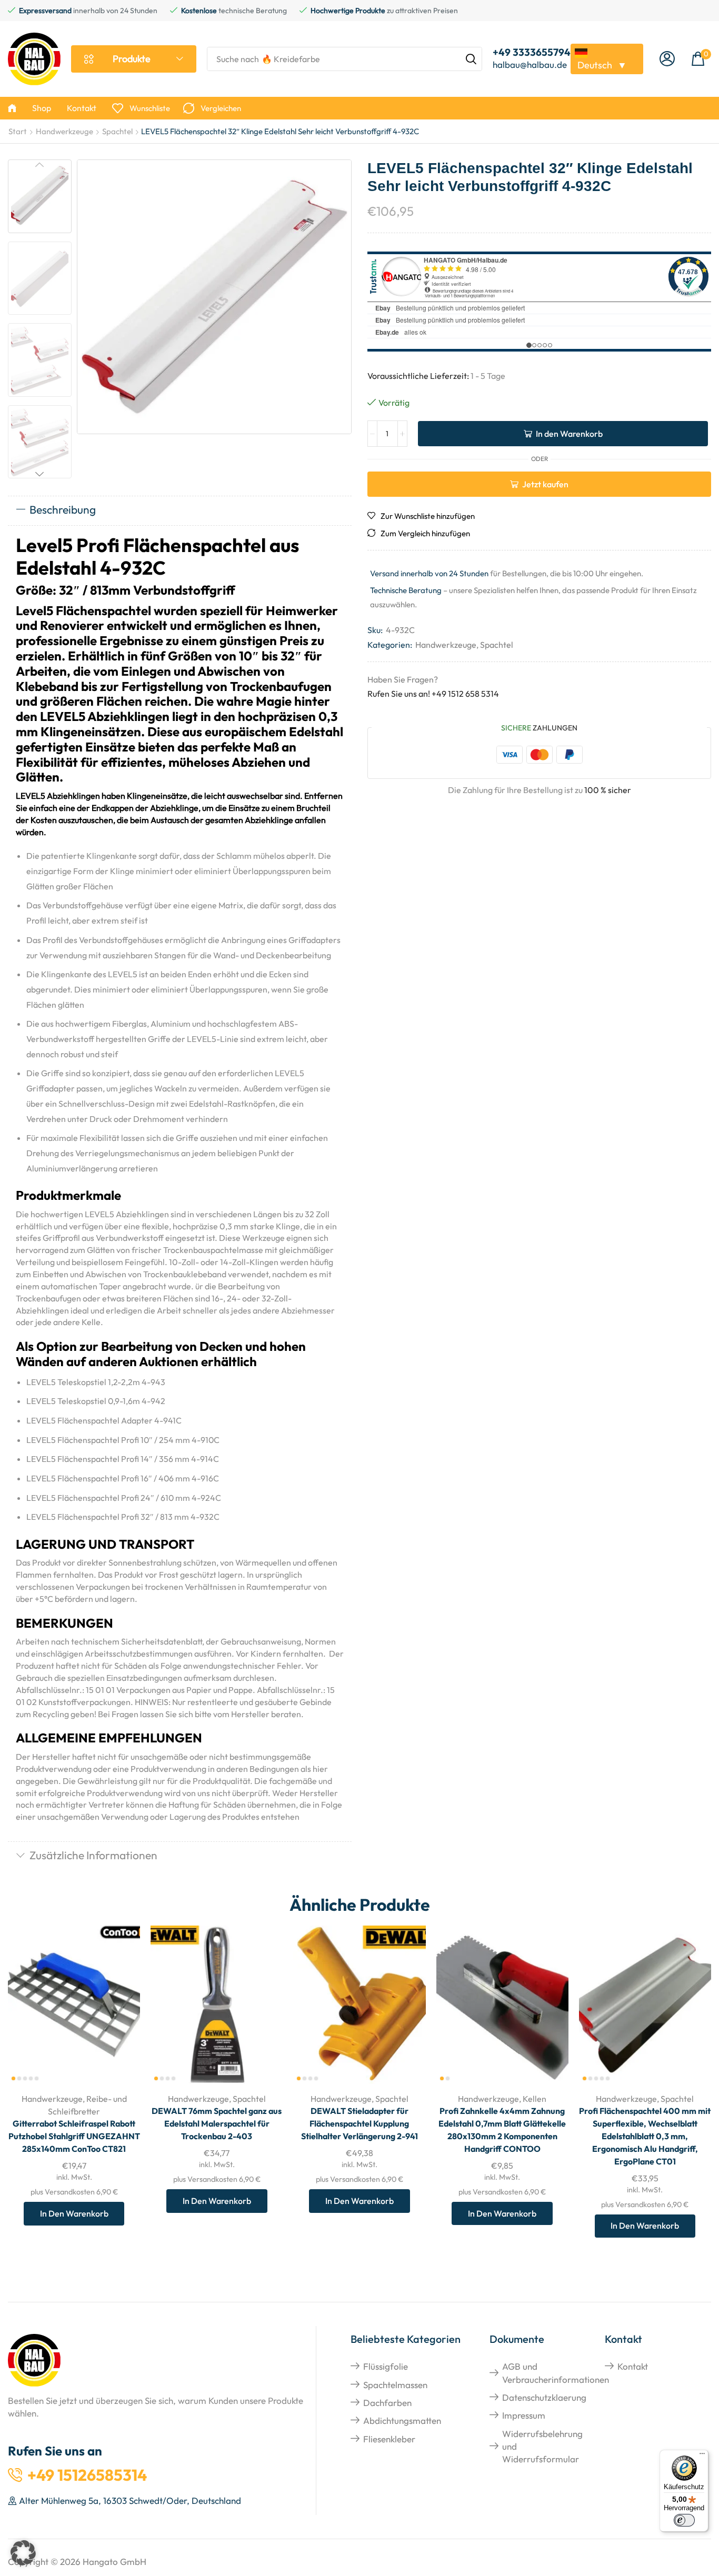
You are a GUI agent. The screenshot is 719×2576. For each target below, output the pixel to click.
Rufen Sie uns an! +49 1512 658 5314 (433, 694)
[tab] (180, 510)
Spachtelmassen (395, 2385)
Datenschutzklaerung (544, 2397)
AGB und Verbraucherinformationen (556, 2373)
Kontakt (633, 2366)
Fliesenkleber (389, 2439)
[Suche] (471, 59)
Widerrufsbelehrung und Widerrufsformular (542, 2447)
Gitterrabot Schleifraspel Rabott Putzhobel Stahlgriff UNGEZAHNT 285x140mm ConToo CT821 (74, 2136)
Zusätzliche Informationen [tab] (93, 1855)
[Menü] (702, 2456)
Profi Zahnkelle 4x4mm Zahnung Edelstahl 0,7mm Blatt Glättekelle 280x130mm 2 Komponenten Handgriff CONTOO (502, 2130)
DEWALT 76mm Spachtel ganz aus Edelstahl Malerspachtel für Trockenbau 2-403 (217, 2123)
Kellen (535, 2099)
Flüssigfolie (386, 2366)
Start (18, 131)
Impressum (524, 2415)
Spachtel (117, 131)
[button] (667, 59)
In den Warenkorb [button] (120, 2015)
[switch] (684, 2520)
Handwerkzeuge (64, 131)
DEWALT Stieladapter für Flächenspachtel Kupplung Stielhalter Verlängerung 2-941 (359, 2123)
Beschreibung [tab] (63, 509)
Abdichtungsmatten (402, 2420)
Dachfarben (387, 2403)
